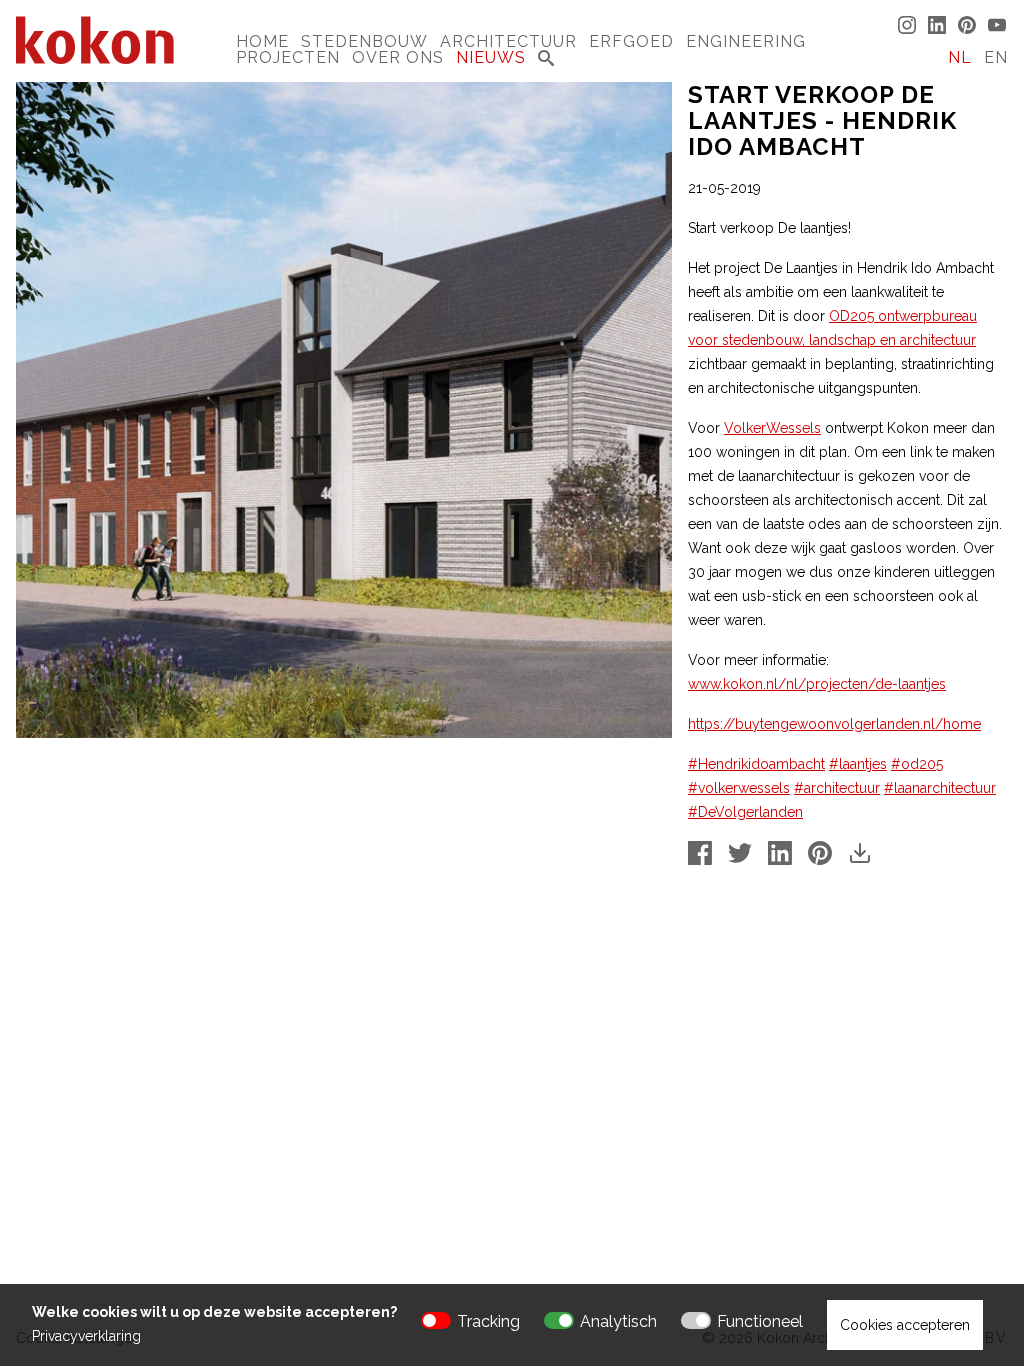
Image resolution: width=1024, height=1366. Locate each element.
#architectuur (837, 788)
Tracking (488, 1321)
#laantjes (858, 764)
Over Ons (398, 57)
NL (960, 57)
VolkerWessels (772, 428)
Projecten (288, 57)
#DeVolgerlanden (745, 812)
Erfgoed (631, 41)
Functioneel (760, 1321)
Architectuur (508, 41)
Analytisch (618, 1321)
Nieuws (491, 57)
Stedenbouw (364, 41)
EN (996, 57)
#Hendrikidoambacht (756, 764)
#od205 (917, 764)
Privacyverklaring (86, 1336)
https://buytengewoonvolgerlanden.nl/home (834, 724)
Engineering (746, 41)
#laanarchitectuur (940, 788)
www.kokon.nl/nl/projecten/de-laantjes (817, 684)
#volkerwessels (739, 788)
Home (262, 41)
